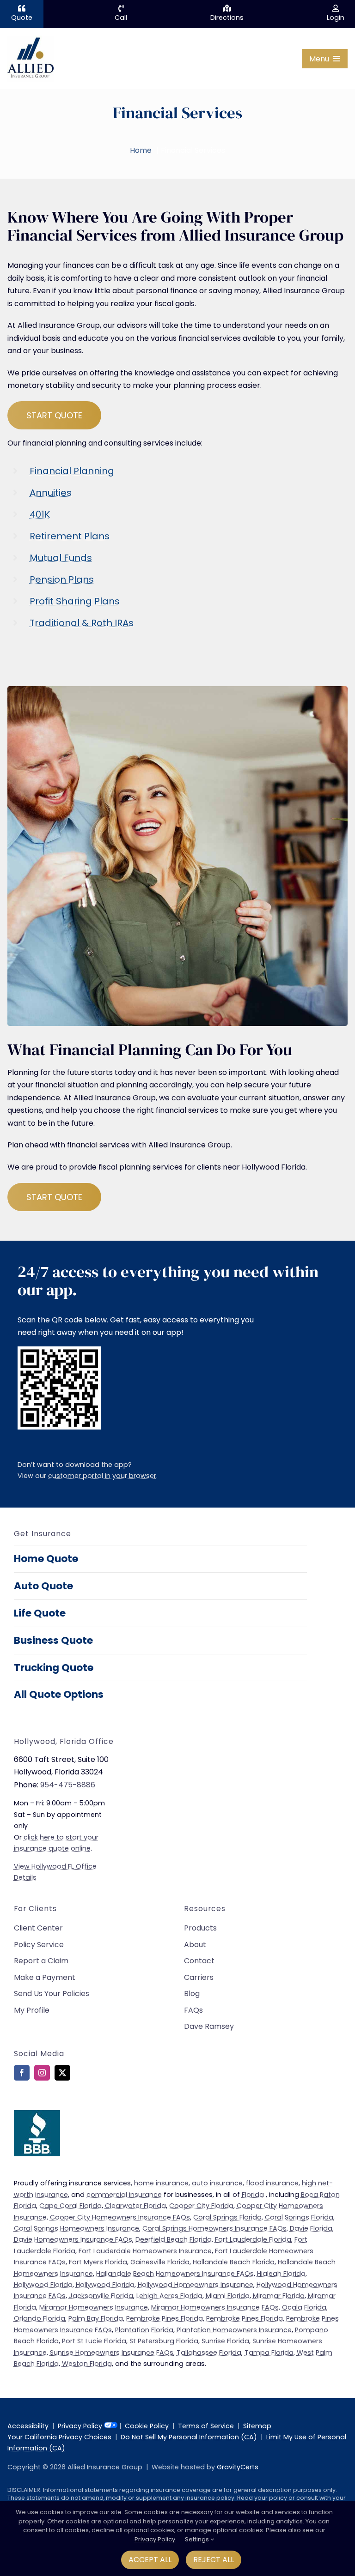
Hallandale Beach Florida (234, 2262)
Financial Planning (72, 471)
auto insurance (217, 2183)
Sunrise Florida (225, 2341)
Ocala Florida (304, 2307)
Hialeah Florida (281, 2274)
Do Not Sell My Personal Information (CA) (189, 2437)
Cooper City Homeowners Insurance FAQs (120, 2217)
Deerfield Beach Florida (174, 2239)
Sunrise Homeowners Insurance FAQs (112, 2353)
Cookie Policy (147, 2426)
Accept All (150, 2560)
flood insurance (272, 2183)
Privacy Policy (80, 2426)
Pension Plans (62, 579)
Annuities (51, 493)
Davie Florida (311, 2228)
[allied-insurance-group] (31, 39)
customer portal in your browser (102, 1476)
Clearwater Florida (135, 2206)
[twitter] (62, 2073)
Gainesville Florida (160, 2262)
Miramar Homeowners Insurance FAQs (215, 2307)
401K (40, 514)
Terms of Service (206, 2426)
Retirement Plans (70, 536)
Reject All (214, 2560)
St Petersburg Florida (164, 2341)
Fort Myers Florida (98, 2262)
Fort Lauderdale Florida (253, 2239)
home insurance (161, 2183)
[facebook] (22, 2073)
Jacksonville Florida (101, 2296)
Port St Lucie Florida (94, 2341)
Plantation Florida (144, 2330)
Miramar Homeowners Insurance (94, 2307)
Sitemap (257, 2426)
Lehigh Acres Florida (169, 2296)
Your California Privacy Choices (59, 2437)
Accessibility (28, 2426)
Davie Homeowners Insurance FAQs (73, 2239)
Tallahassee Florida (209, 2353)
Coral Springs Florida (227, 2217)
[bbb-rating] (37, 2114)
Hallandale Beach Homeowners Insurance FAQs (175, 2274)
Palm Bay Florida (96, 2318)
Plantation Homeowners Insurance (234, 2330)
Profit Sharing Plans (75, 601)
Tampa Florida (269, 2353)
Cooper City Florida (201, 2206)
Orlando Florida (40, 2318)
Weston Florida (87, 2364)
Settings (198, 2539)
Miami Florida (228, 2296)
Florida (253, 2195)
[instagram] (42, 2073)
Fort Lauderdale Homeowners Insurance (145, 2251)
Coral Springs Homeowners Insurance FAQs (214, 2228)
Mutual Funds (61, 558)
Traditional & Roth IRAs (82, 623)
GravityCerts (238, 2467)
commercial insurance (124, 2195)
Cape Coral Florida (70, 2206)
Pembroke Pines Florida (165, 2318)
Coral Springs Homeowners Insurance (77, 2228)
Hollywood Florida (43, 2285)
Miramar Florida (279, 2296)
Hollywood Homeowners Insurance (196, 2285)
